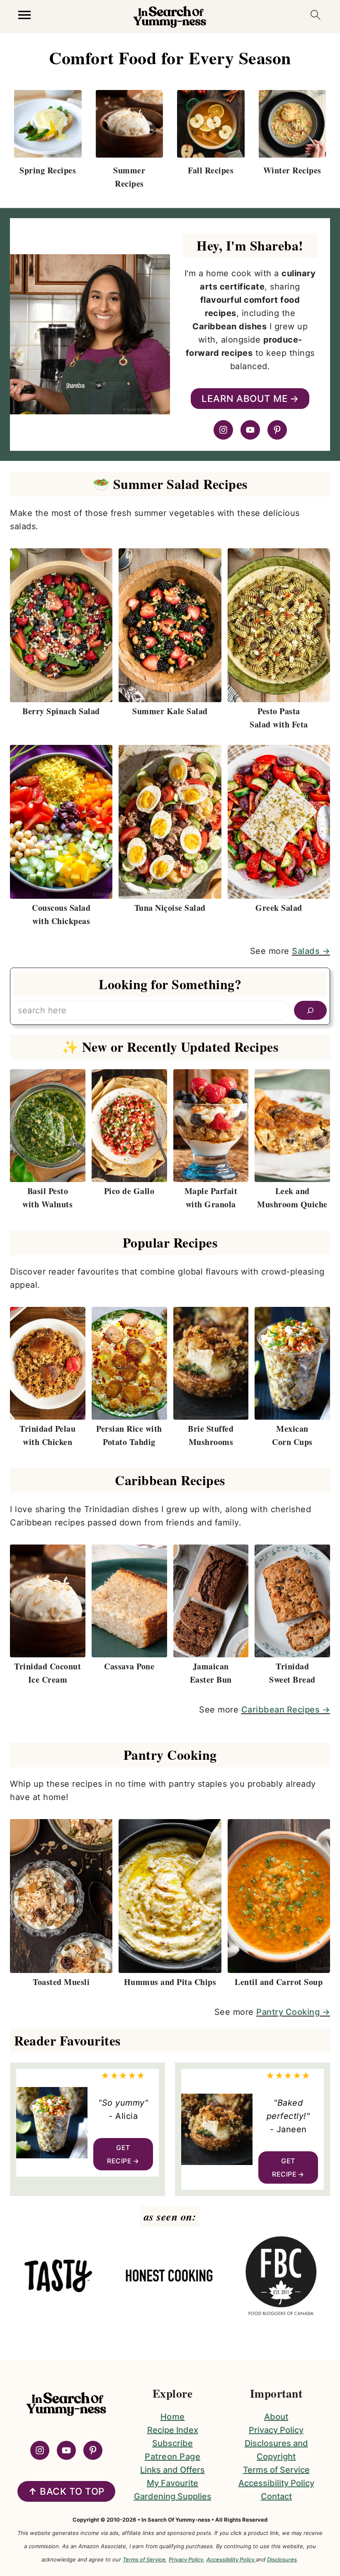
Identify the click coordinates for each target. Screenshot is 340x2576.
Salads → (311, 951)
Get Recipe (119, 2154)
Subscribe (172, 2443)
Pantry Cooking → (293, 2012)
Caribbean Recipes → (286, 1710)
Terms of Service (276, 2470)
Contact (276, 2496)
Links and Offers (172, 2470)
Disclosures (282, 2559)
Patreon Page (172, 2457)
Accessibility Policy (276, 2483)
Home (173, 2417)
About (276, 2417)
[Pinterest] (277, 430)
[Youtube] (250, 430)
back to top (66, 2491)
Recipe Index (173, 2430)
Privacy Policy (276, 2430)
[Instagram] (223, 430)
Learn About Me (245, 398)
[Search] (310, 1010)
